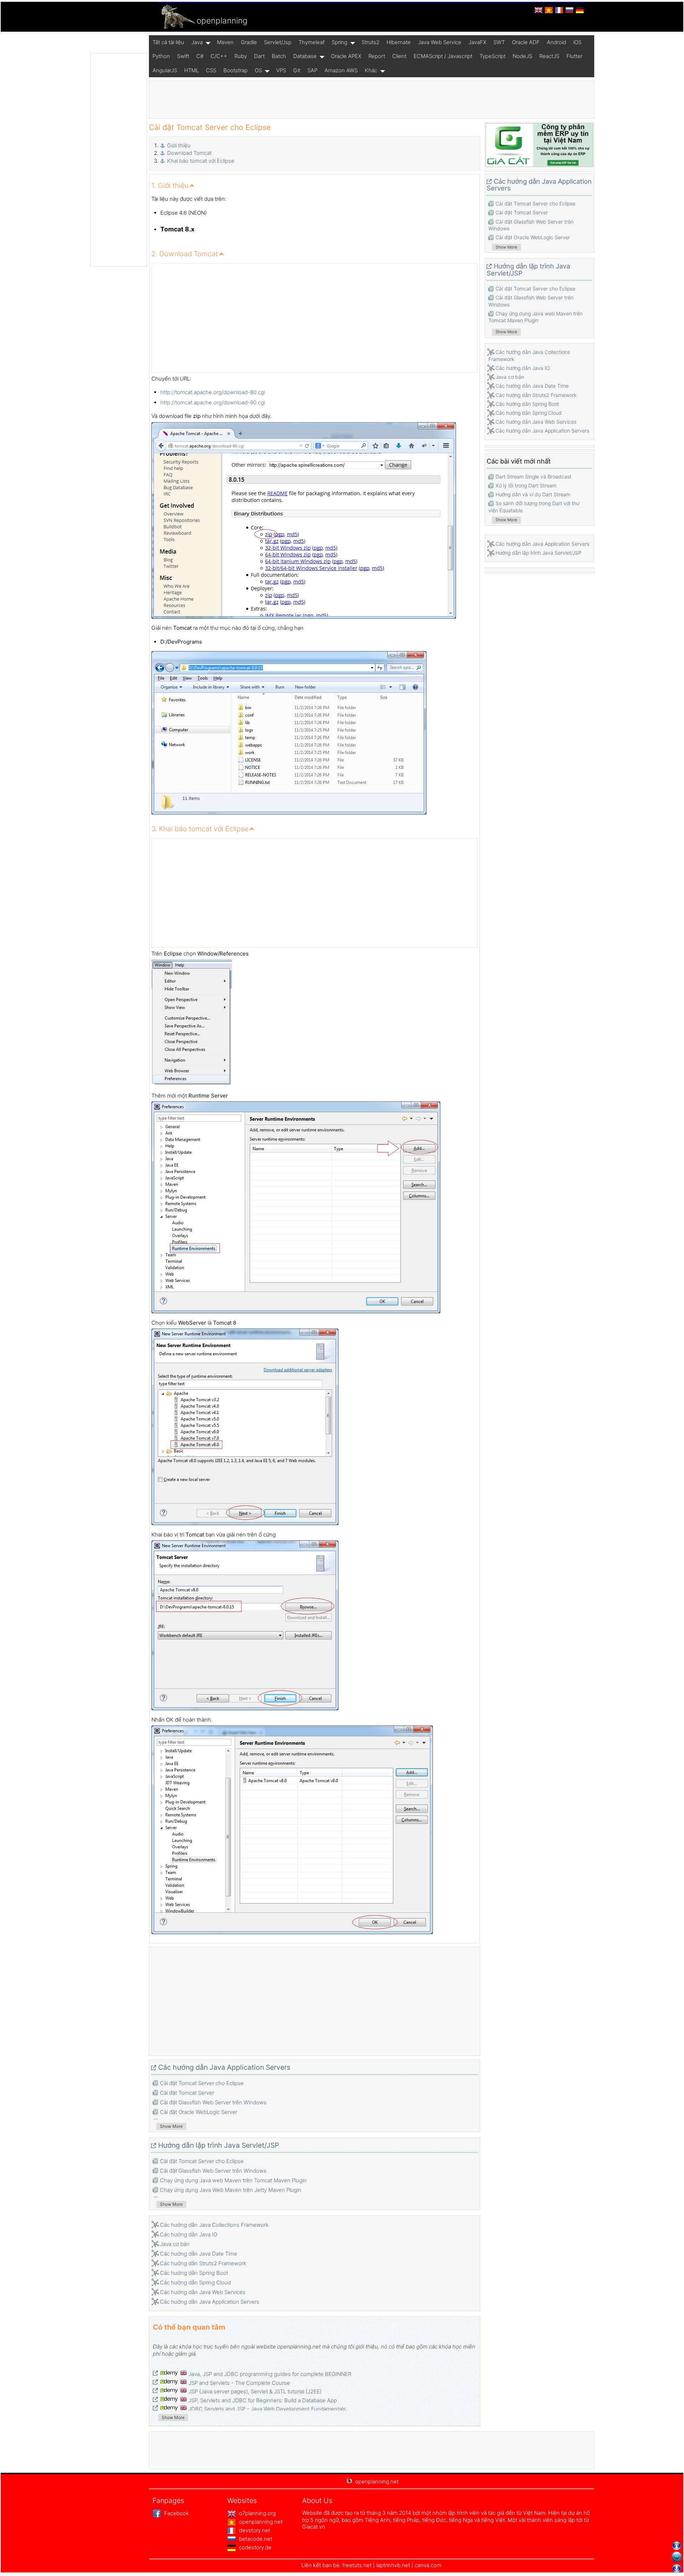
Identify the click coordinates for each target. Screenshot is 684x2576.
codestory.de (255, 2547)
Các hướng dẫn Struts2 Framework (203, 2263)
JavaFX (477, 42)
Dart (259, 56)
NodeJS (522, 56)
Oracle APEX (346, 56)
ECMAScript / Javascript (443, 56)
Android (556, 42)
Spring (340, 42)
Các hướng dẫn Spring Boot (194, 2273)
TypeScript (493, 56)
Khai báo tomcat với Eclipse (201, 161)
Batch (279, 56)
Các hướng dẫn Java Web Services (203, 2292)
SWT (499, 42)
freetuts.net (357, 2565)
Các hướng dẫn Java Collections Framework (214, 2225)
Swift (183, 56)
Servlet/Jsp (278, 42)
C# (200, 56)
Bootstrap (235, 70)
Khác (371, 70)
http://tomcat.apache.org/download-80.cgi (213, 392)
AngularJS (165, 70)
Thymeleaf (312, 42)
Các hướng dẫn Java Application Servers (224, 2067)
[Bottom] (677, 2569)
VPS (281, 70)
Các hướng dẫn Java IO (189, 2234)
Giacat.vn (314, 2527)
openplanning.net (260, 2522)
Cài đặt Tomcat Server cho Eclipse (202, 2083)
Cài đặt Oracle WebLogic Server (199, 2112)
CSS (211, 70)
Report (377, 56)
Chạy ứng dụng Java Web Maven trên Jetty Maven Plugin (231, 2190)
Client (399, 56)
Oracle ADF (526, 42)
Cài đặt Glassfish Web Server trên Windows (213, 2102)
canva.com (428, 2565)
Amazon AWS (341, 70)
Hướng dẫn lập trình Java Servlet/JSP (219, 2145)
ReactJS (549, 56)
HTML (191, 70)
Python (161, 56)
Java (197, 42)
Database (305, 56)
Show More (171, 2126)
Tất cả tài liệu (168, 42)
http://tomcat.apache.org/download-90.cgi (213, 402)
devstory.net (254, 2530)
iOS (577, 42)
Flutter (574, 56)
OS (258, 70)
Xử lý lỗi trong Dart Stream (526, 485)
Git (297, 70)
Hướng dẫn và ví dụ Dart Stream (533, 494)
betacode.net (255, 2539)
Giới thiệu (179, 145)
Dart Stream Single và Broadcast (533, 477)
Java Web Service (440, 42)
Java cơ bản (175, 2244)
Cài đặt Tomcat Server (187, 2093)
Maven (225, 42)
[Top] (677, 2546)
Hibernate (399, 42)
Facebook (176, 2513)
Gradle (249, 42)
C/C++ (219, 56)
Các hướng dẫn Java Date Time (199, 2254)
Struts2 (370, 42)
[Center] (677, 2557)
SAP (312, 70)
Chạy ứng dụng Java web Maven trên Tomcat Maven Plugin (233, 2180)
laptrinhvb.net (394, 2565)
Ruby (241, 56)
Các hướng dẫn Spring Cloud (195, 2282)
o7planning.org (257, 2513)
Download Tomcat (189, 153)
